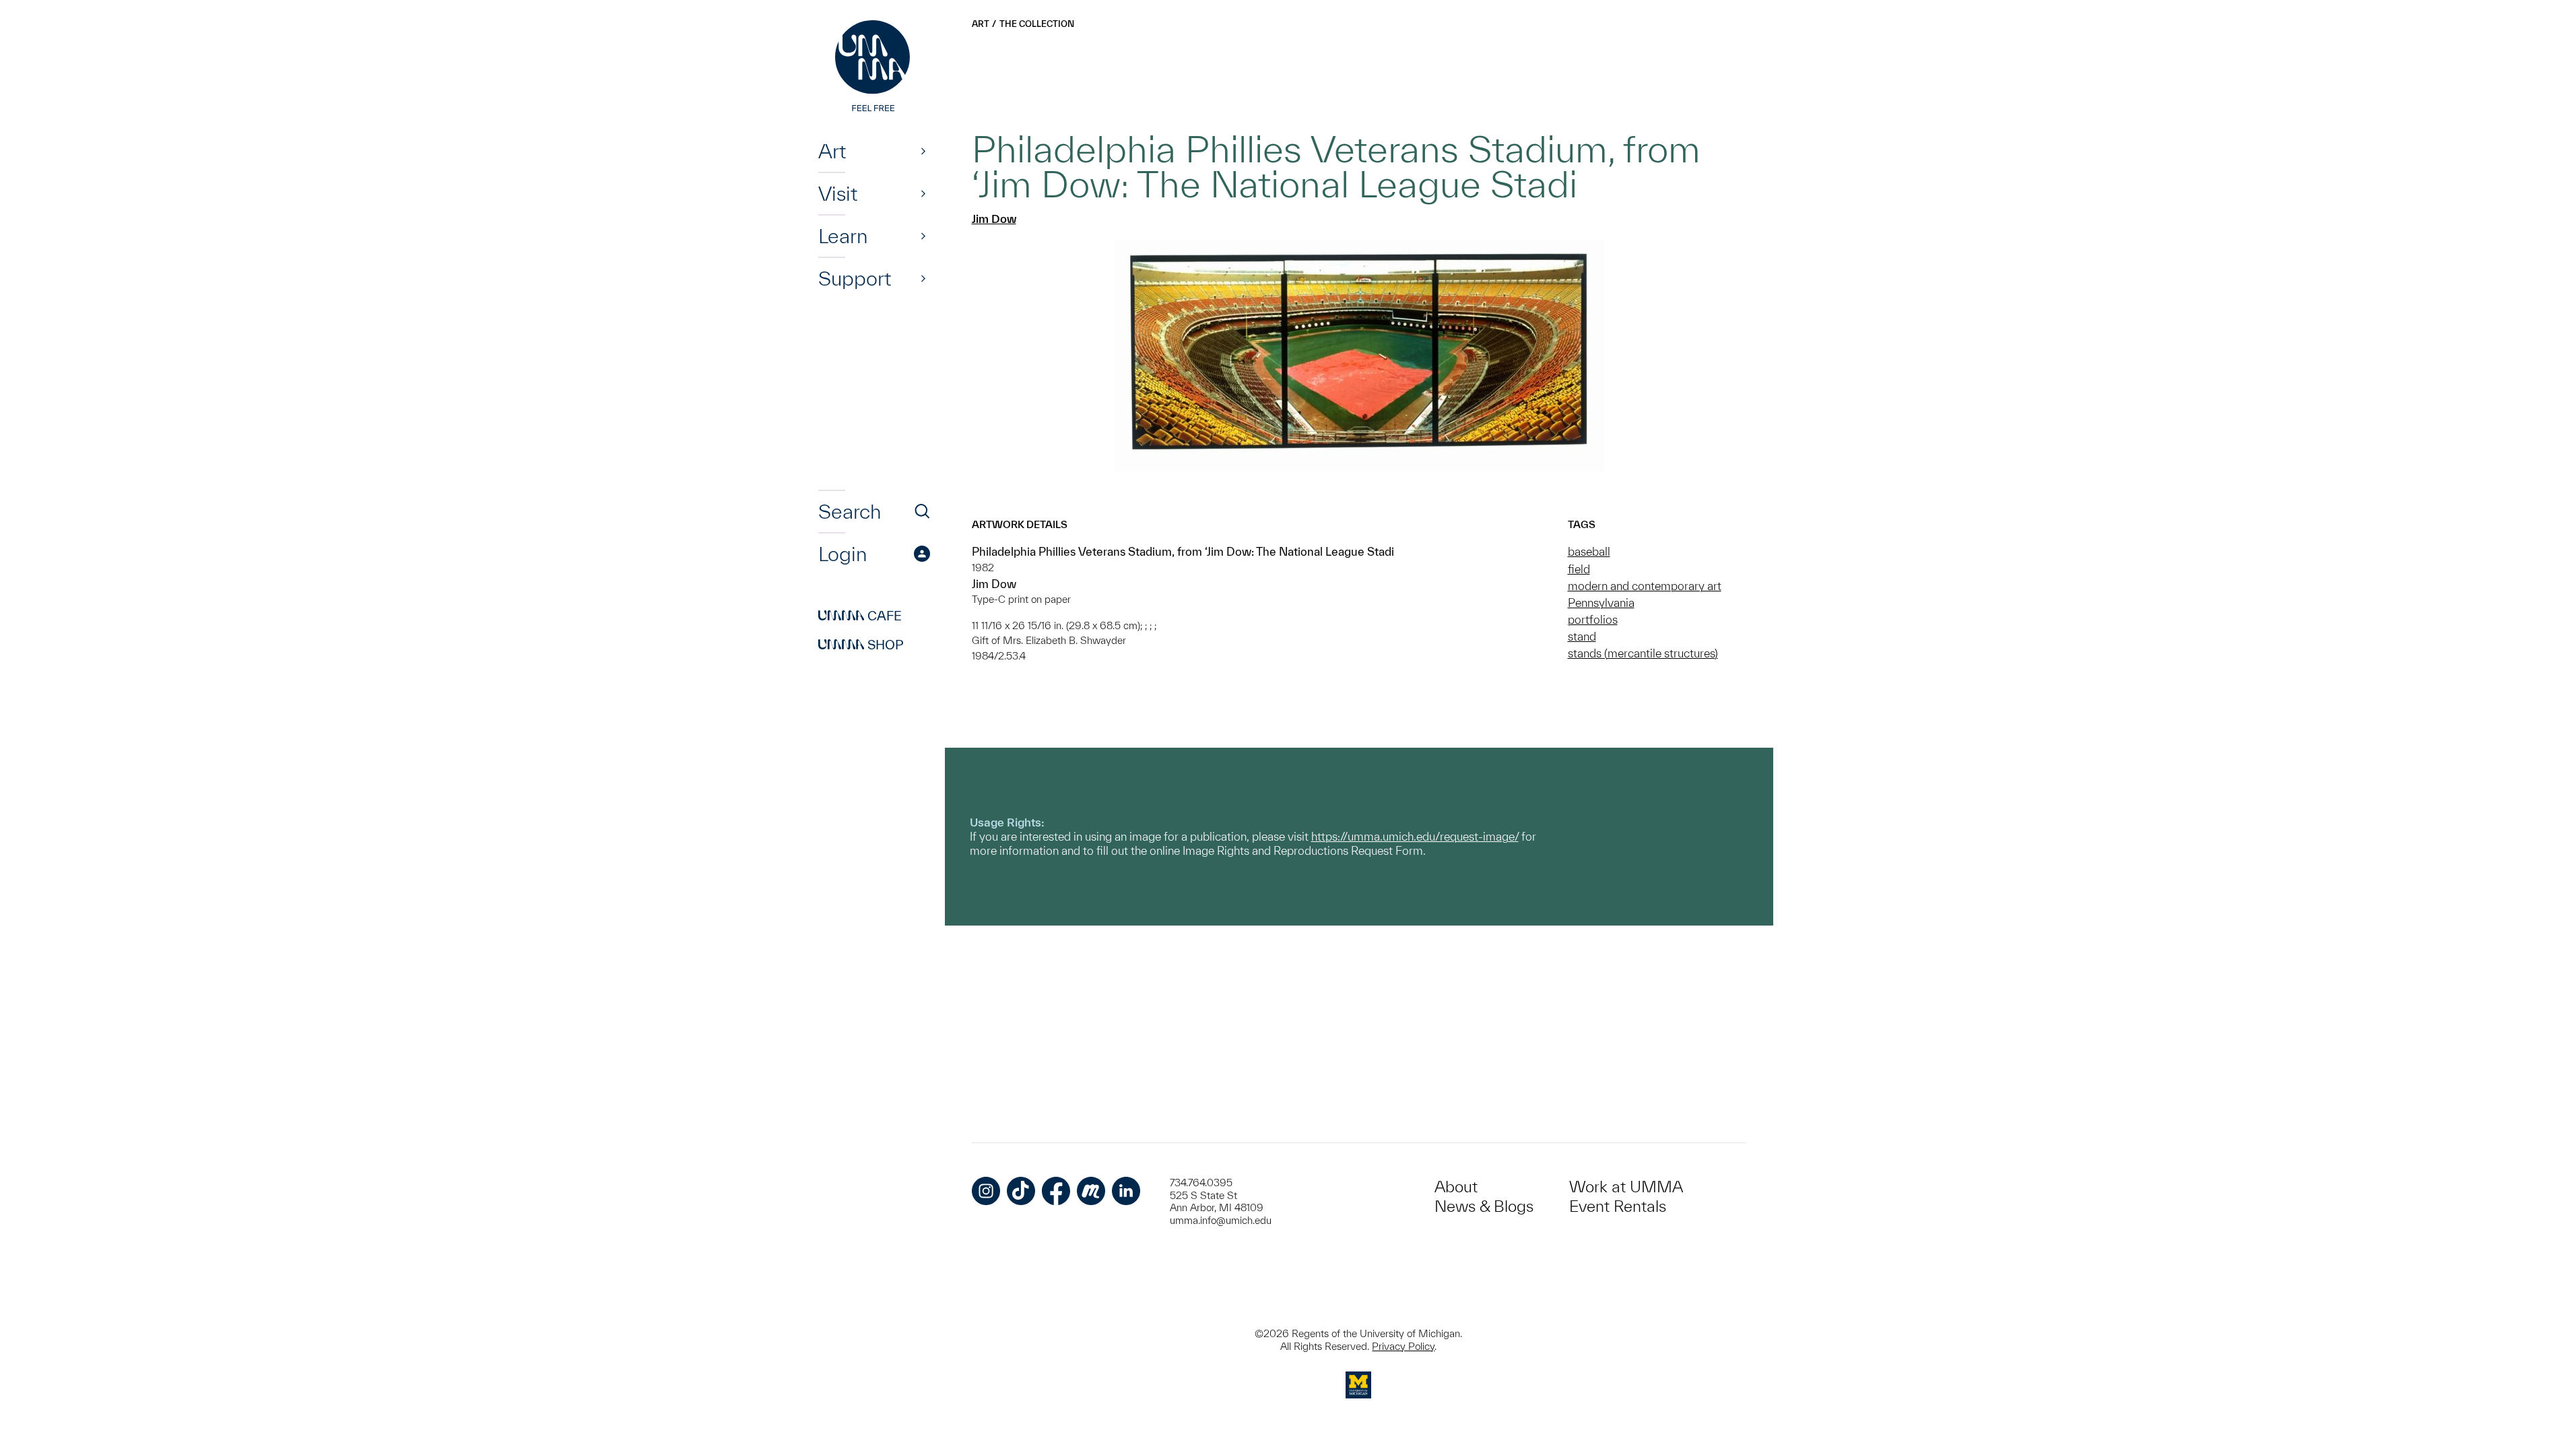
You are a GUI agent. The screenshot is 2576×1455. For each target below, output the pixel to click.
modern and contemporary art (1645, 586)
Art (832, 151)
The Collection (1037, 24)
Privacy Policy (1403, 1346)
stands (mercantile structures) (1643, 653)
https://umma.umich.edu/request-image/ (1415, 836)
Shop (861, 645)
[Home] (874, 67)
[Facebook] (1056, 1191)
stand (1582, 636)
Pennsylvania (1601, 603)
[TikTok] (1021, 1191)
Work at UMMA (1626, 1187)
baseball (1589, 551)
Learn (843, 236)
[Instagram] (986, 1191)
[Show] (923, 151)
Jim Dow (994, 219)
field (1579, 569)
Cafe (860, 616)
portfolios (1593, 619)
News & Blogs (1484, 1206)
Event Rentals (1618, 1206)
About (1456, 1187)
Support (855, 278)
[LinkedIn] (1126, 1191)
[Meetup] (1091, 1191)
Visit (838, 193)
